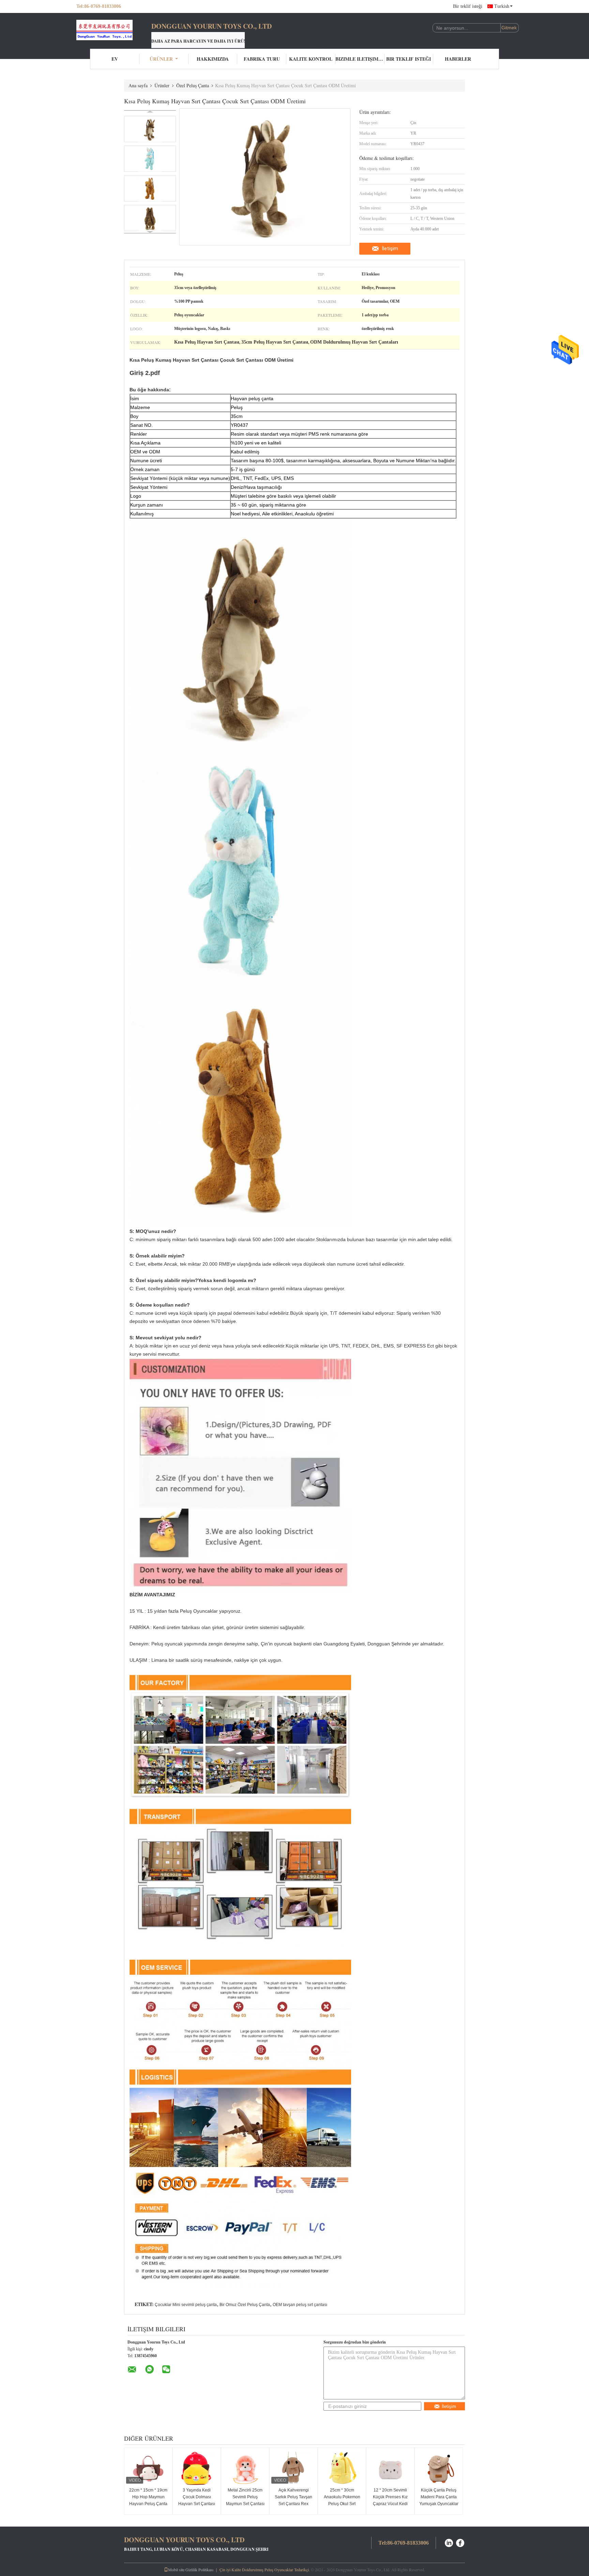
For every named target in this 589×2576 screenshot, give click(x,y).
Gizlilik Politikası (199, 2570)
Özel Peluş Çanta (193, 85)
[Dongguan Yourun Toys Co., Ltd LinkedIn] (449, 2542)
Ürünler (161, 59)
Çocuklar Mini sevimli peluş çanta (186, 2305)
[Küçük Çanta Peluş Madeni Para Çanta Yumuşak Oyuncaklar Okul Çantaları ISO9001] (439, 2468)
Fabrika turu (262, 59)
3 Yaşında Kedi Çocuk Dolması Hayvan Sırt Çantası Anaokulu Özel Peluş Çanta (197, 2504)
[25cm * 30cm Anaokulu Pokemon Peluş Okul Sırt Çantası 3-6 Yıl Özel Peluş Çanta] (342, 2468)
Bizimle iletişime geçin (360, 59)
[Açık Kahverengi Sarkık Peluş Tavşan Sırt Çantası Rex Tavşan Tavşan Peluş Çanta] (293, 2468)
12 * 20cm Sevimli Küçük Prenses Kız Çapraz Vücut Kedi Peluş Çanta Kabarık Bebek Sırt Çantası (390, 2504)
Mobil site (176, 2570)
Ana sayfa (138, 85)
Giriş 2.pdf (145, 373)
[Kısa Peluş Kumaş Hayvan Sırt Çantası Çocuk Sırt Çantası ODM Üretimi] (150, 129)
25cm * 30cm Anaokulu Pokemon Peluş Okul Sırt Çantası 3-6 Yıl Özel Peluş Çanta (342, 2504)
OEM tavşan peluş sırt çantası (300, 2305)
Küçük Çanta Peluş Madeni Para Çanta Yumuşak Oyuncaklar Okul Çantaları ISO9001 (439, 2504)
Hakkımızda (213, 59)
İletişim (390, 248)
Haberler (458, 59)
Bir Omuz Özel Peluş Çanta (245, 2305)
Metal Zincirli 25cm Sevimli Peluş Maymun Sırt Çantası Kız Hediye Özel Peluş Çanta (245, 2504)
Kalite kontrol (311, 59)
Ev (115, 59)
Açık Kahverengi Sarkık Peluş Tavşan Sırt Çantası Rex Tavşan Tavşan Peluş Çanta (294, 2504)
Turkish (502, 6)
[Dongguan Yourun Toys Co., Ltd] (114, 30)
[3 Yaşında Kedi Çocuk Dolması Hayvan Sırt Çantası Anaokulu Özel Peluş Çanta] (197, 2468)
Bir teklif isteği (468, 6)
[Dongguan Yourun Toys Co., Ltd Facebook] (460, 2542)
